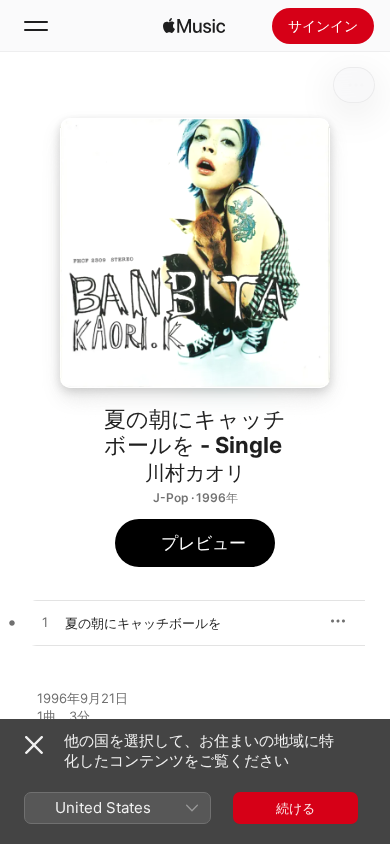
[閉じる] (34, 745)
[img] (194, 26)
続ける (295, 808)
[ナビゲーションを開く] (36, 26)
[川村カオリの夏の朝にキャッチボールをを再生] (45, 623)
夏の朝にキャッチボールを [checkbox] (143, 623)
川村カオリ (195, 473)
